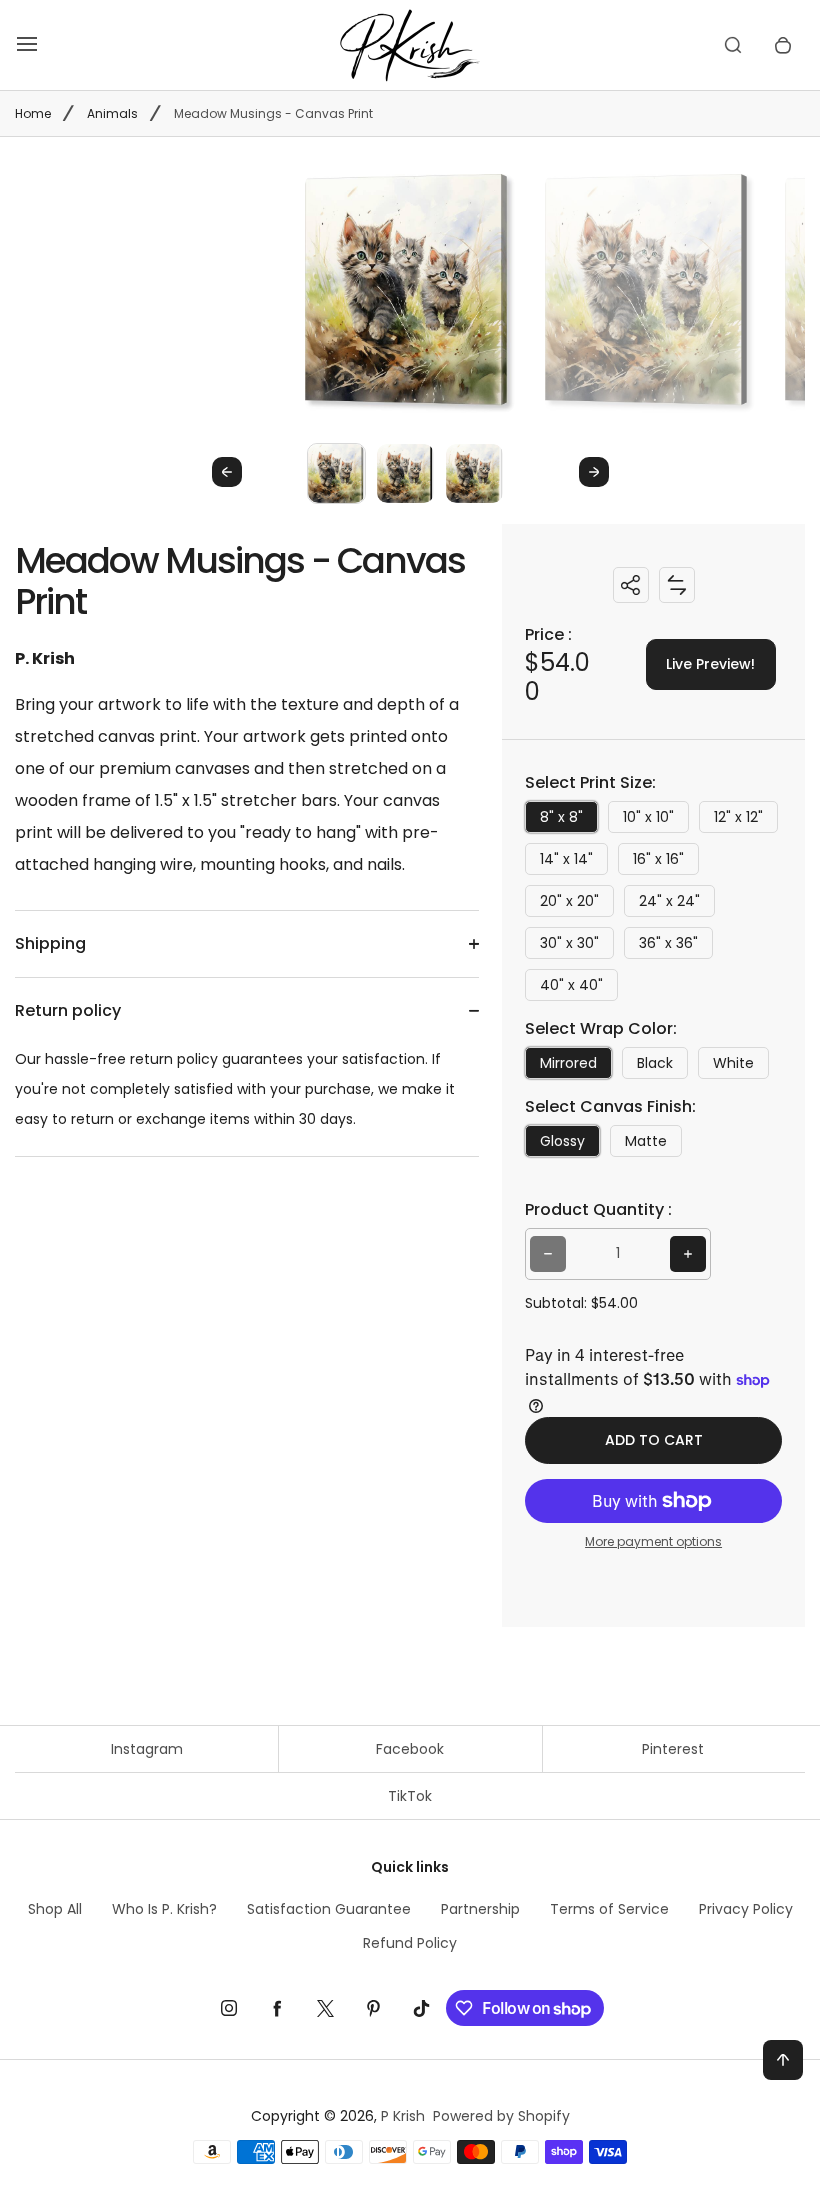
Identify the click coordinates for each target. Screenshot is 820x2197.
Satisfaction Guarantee (329, 1909)
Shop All (55, 1909)
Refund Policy (410, 1943)
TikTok (410, 1796)
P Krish (403, 2116)
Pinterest (673, 1749)
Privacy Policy (746, 1909)
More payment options (653, 1541)
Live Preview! (710, 664)
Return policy (68, 1010)
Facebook (410, 1749)
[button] (336, 472)
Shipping (50, 943)
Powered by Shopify (501, 2116)
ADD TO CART (654, 1440)
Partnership (480, 1909)
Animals (112, 113)
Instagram (147, 1749)
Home (33, 113)
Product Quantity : (598, 1209)
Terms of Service (609, 1909)
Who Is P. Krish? (164, 1909)
